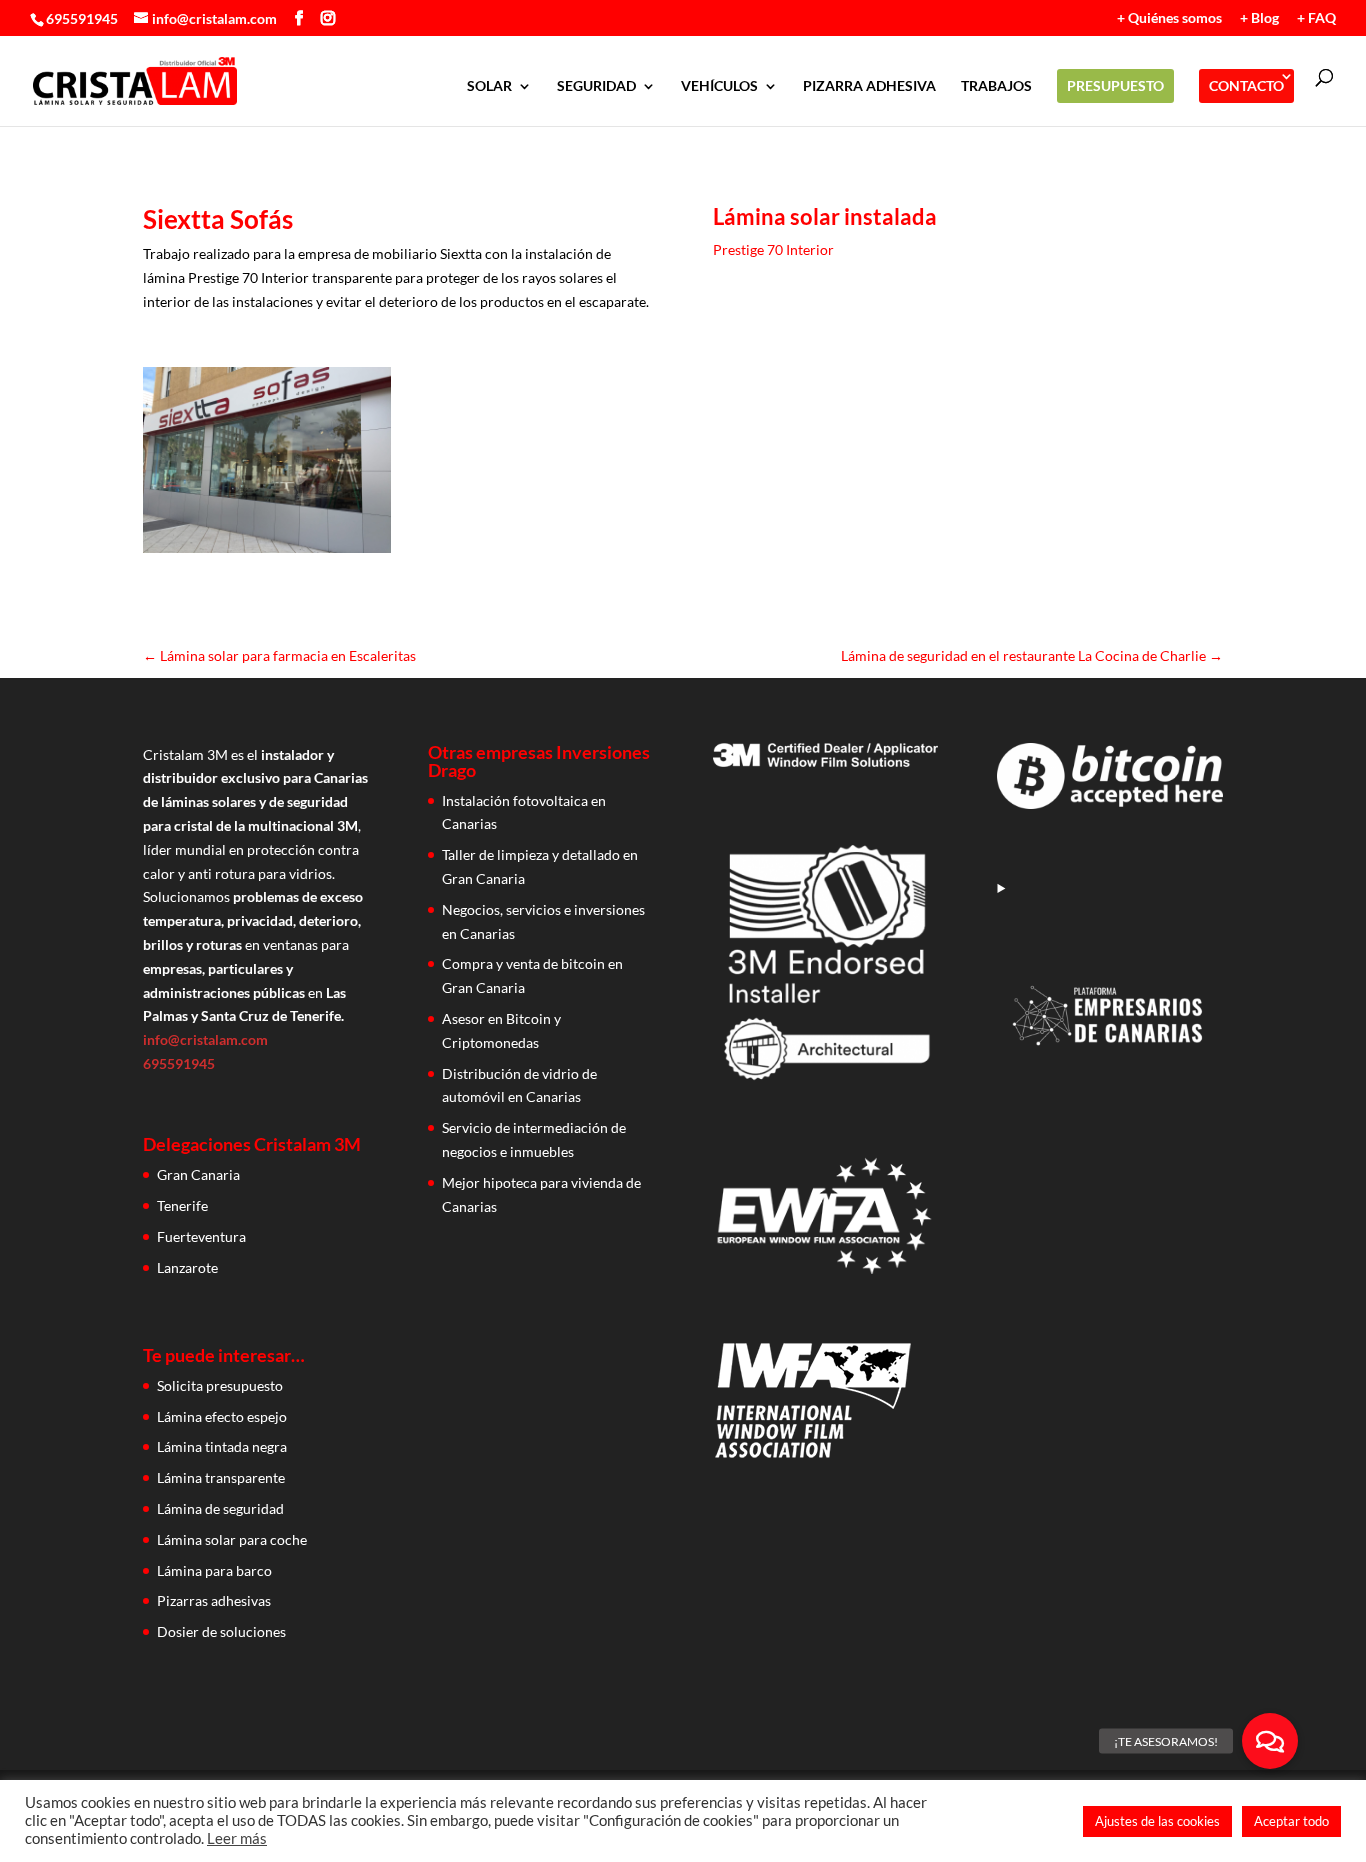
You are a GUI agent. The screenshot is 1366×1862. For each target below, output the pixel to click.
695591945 (82, 18)
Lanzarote (187, 1267)
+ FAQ (1316, 18)
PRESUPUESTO (1115, 85)
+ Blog (1259, 18)
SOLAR (489, 86)
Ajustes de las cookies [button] (1157, 1821)
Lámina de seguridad (220, 1508)
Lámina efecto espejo (222, 1416)
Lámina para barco (214, 1570)
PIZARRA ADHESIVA (869, 86)
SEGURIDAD (596, 86)
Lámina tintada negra (222, 1446)
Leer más (237, 1838)
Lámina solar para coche (232, 1539)
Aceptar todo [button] (1291, 1821)
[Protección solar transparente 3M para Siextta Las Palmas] (267, 552)
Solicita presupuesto (220, 1385)
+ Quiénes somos (1169, 18)
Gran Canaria (198, 1174)
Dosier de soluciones (221, 1631)
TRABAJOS (996, 86)
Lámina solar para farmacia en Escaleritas (279, 655)
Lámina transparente (221, 1477)
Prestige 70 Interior (773, 249)
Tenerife (182, 1205)
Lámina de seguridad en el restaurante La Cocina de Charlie (1032, 655)
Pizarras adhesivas (214, 1600)
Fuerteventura (201, 1236)
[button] (1270, 1741)
